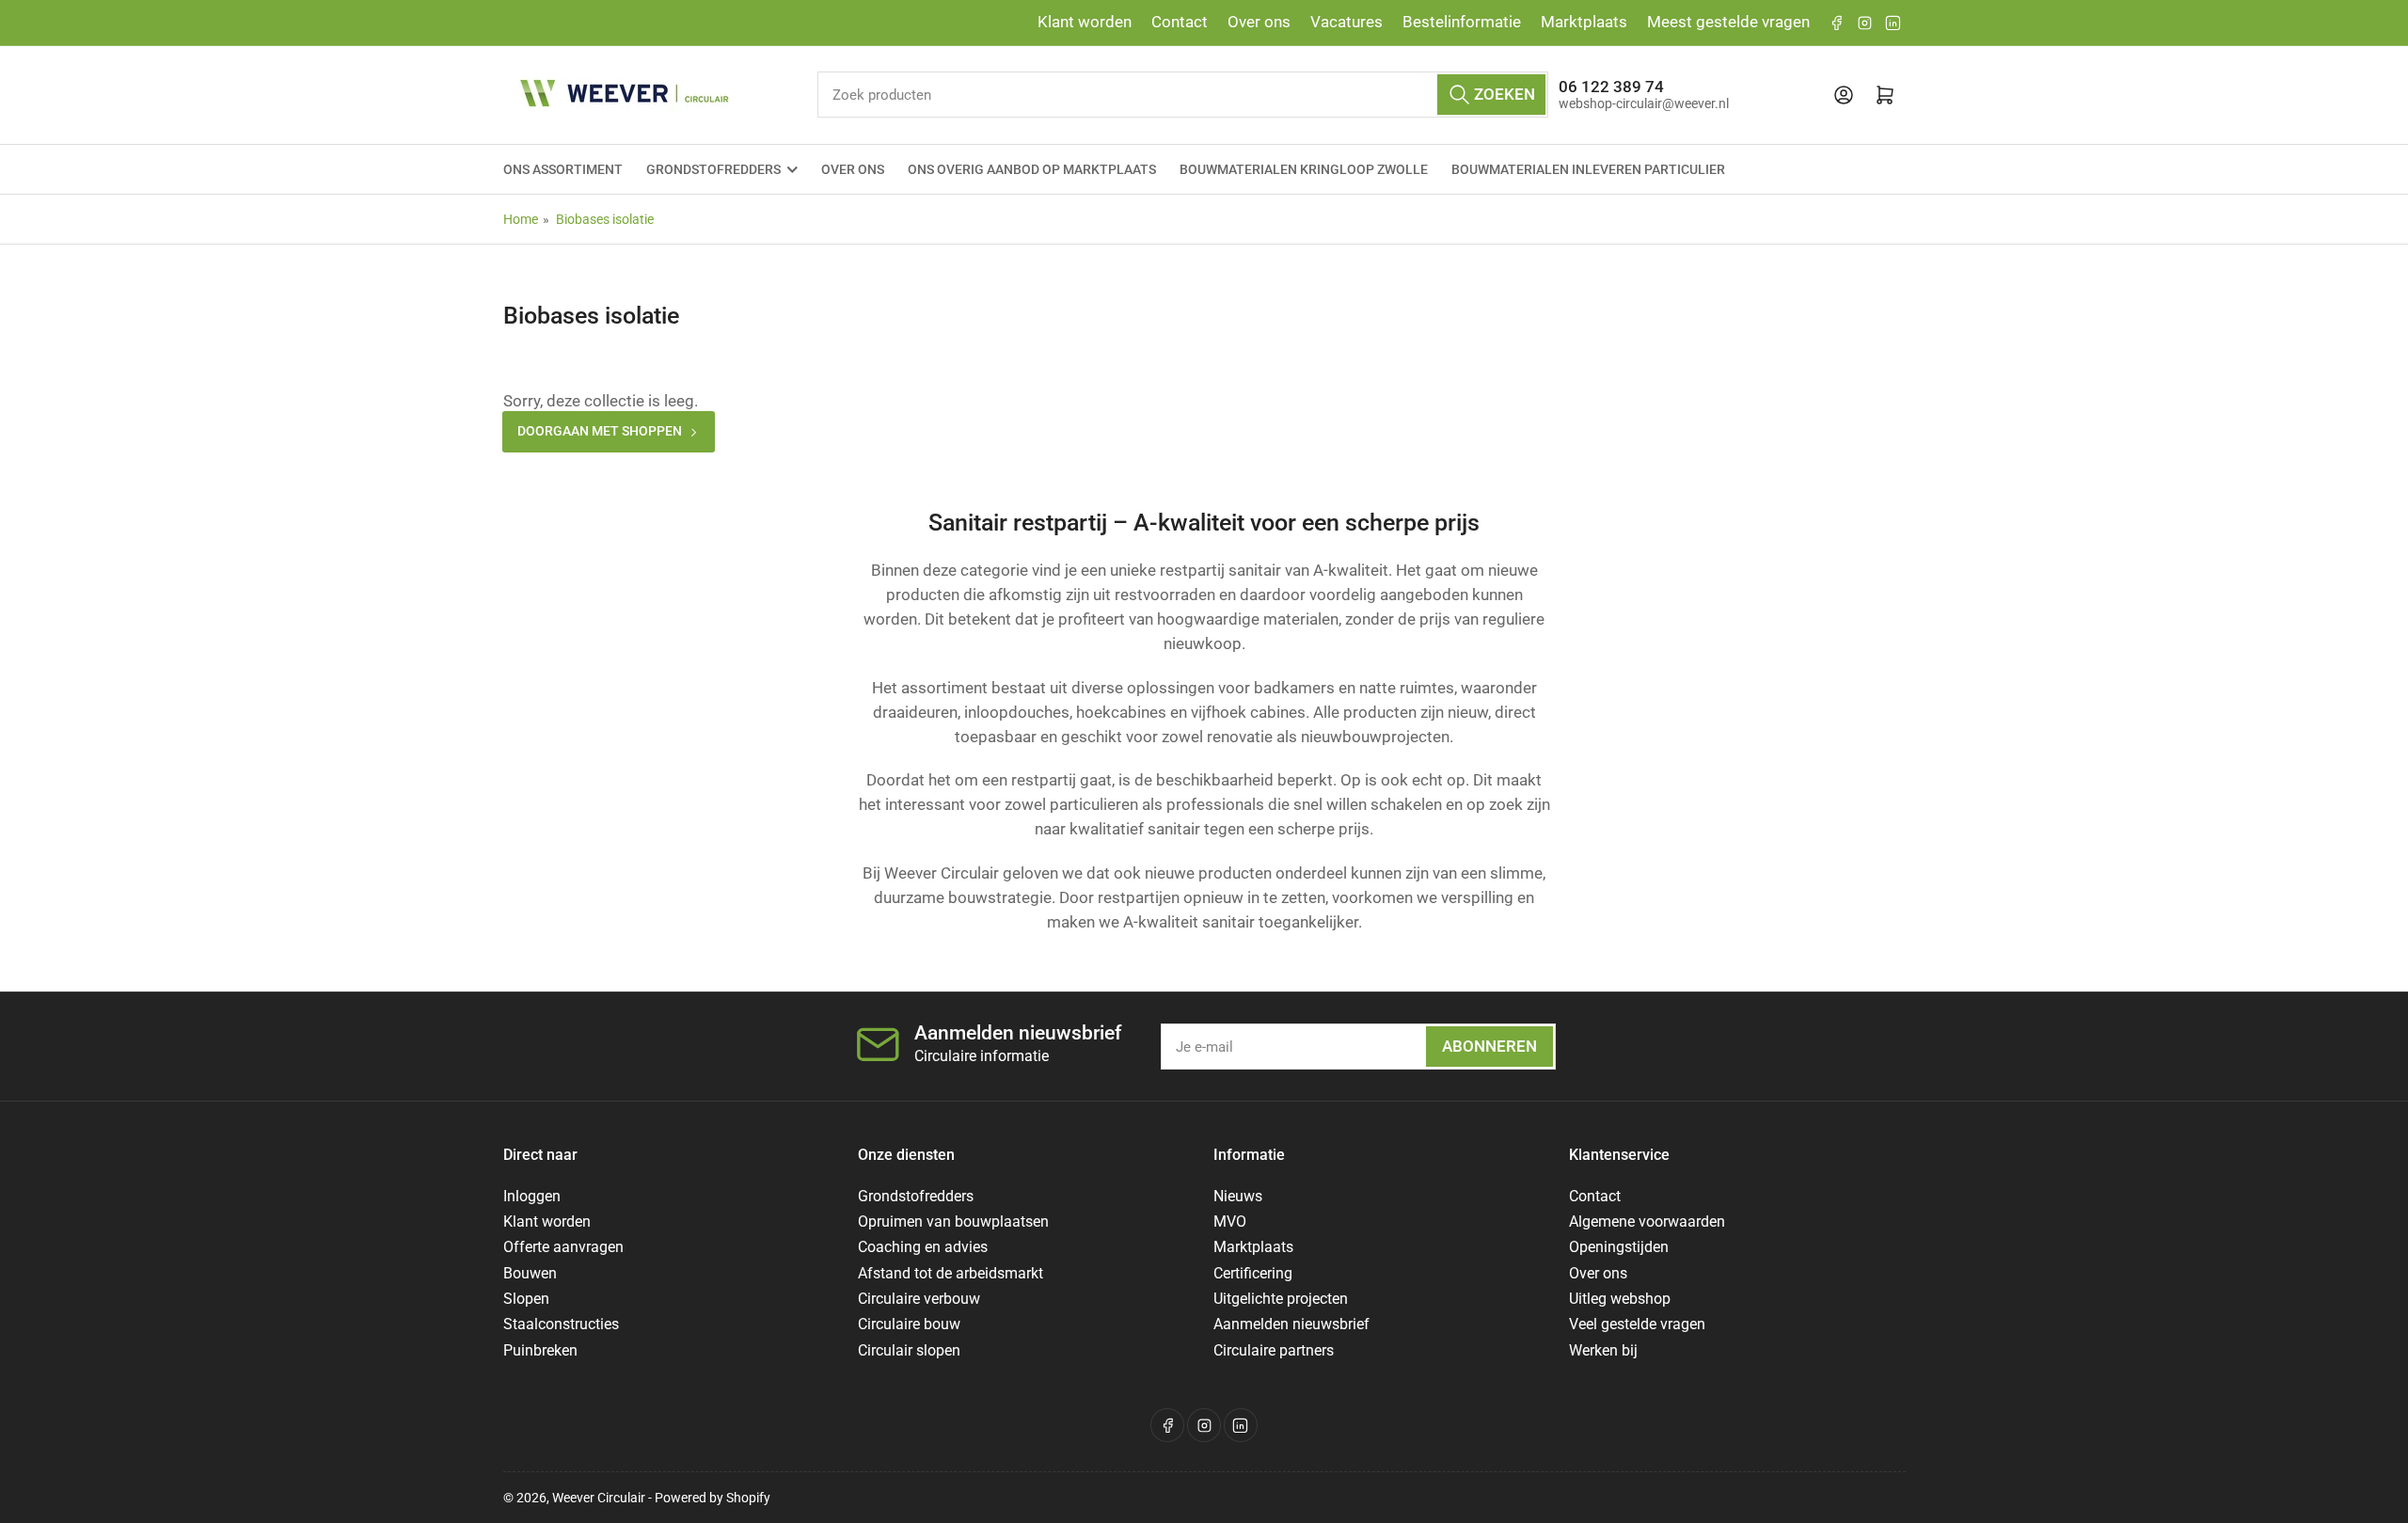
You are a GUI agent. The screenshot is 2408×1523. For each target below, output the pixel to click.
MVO (1230, 1222)
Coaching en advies (923, 1247)
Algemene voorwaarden (1647, 1222)
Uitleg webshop (1620, 1299)
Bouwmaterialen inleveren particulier (1588, 169)
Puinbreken (540, 1350)
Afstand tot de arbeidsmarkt (951, 1273)
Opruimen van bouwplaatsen (953, 1222)
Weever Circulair (599, 1498)
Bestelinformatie (1462, 22)
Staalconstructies (561, 1324)
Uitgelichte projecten (1281, 1299)
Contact (1180, 22)
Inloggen (532, 1196)
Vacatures (1347, 22)
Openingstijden (1619, 1247)
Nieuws (1238, 1196)
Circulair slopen (909, 1350)
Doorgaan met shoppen (600, 431)
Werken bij (1603, 1350)
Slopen (526, 1299)
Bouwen (530, 1273)
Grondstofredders (713, 169)
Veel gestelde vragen (1637, 1324)
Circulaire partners (1274, 1350)
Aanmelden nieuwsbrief (1291, 1324)
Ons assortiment (563, 169)
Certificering (1253, 1273)
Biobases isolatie (605, 219)
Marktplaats (1584, 22)
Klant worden (1085, 22)
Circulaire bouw (909, 1324)
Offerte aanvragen (563, 1247)
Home (521, 219)
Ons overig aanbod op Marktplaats (1032, 169)
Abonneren (1489, 1047)
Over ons (1259, 22)
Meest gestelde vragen (1728, 22)
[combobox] (1183, 95)
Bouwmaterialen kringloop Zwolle (1304, 169)
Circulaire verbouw (919, 1299)
